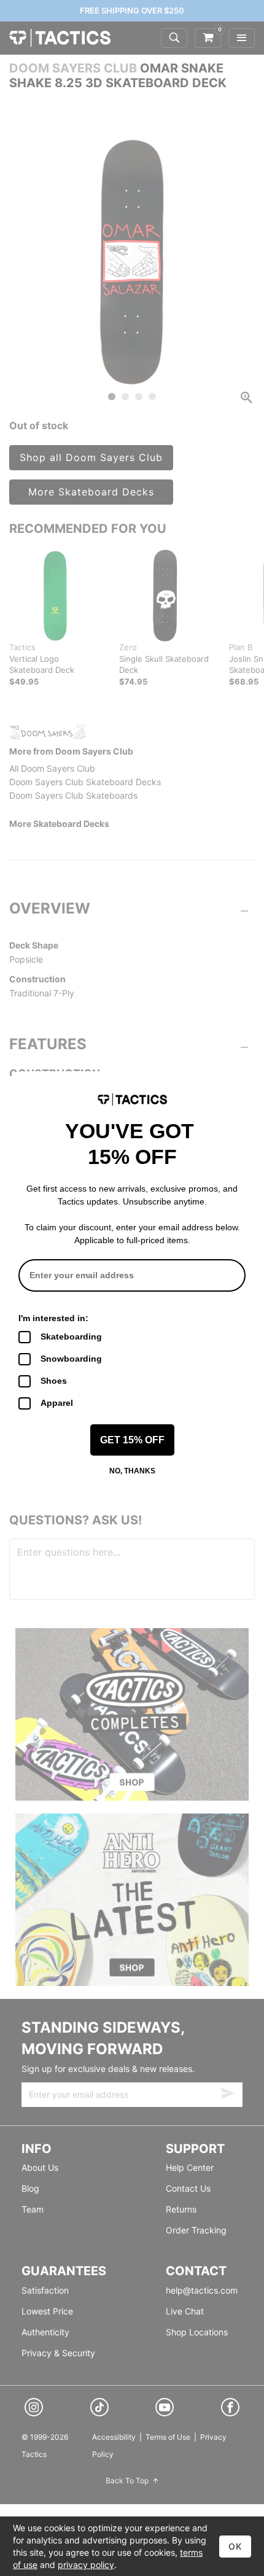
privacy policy (86, 2565)
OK (235, 2546)
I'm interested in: (53, 1318)
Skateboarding (71, 1336)
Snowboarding (71, 1359)
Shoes (54, 1381)
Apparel (57, 1403)
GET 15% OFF (132, 1440)
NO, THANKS (132, 1471)
